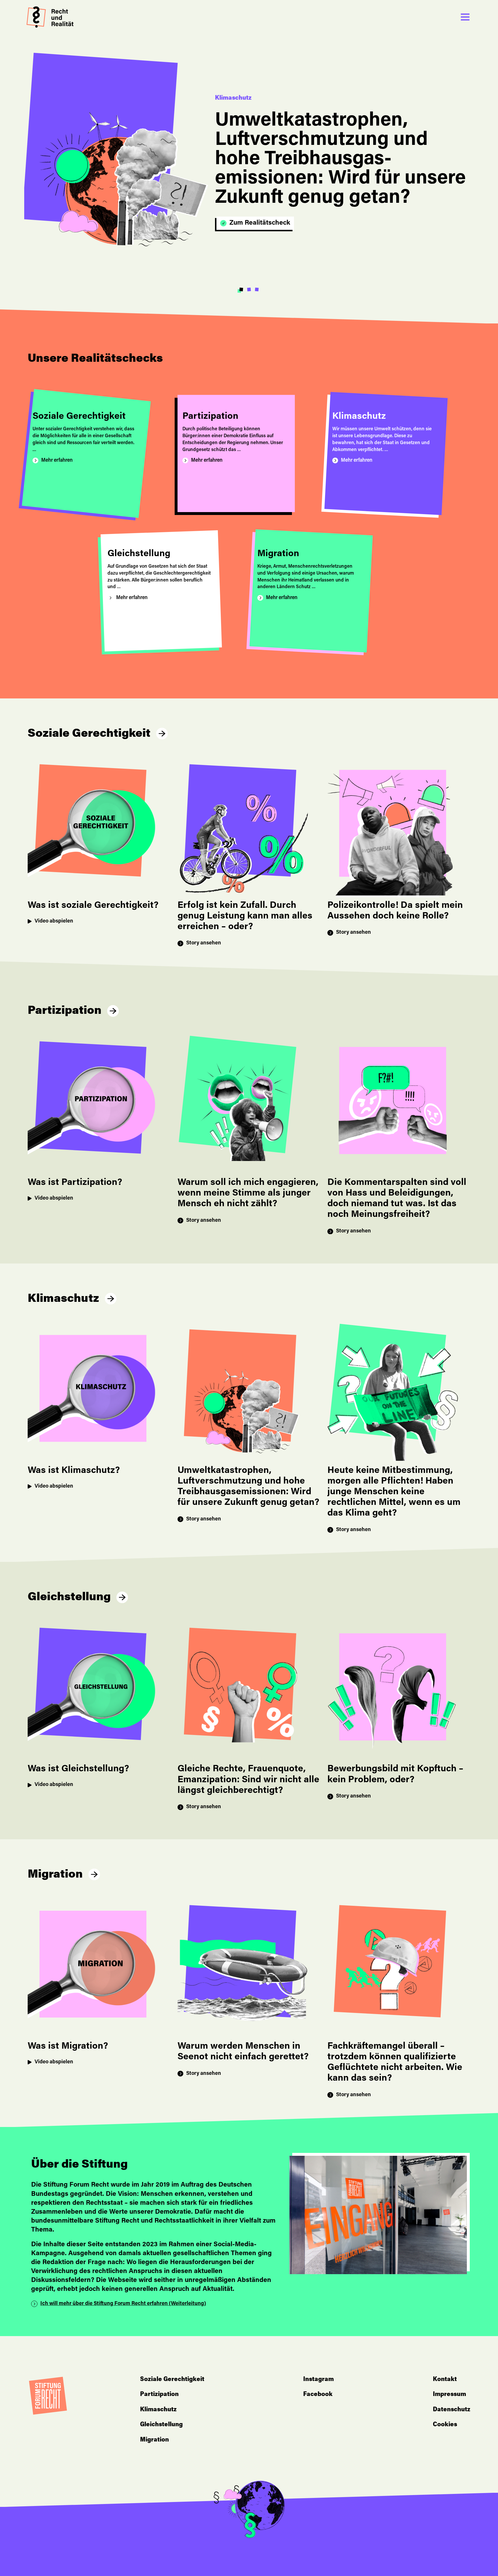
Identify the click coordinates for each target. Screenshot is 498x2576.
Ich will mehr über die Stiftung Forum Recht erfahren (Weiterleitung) (123, 2304)
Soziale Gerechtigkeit (89, 734)
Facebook (318, 2395)
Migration (55, 1875)
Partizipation (65, 1011)
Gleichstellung (69, 1598)
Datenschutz (452, 2410)
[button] (241, 290)
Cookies (445, 2425)
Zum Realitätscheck (260, 223)
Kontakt (445, 2380)
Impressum (449, 2395)
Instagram (318, 2380)
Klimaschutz (63, 1299)
